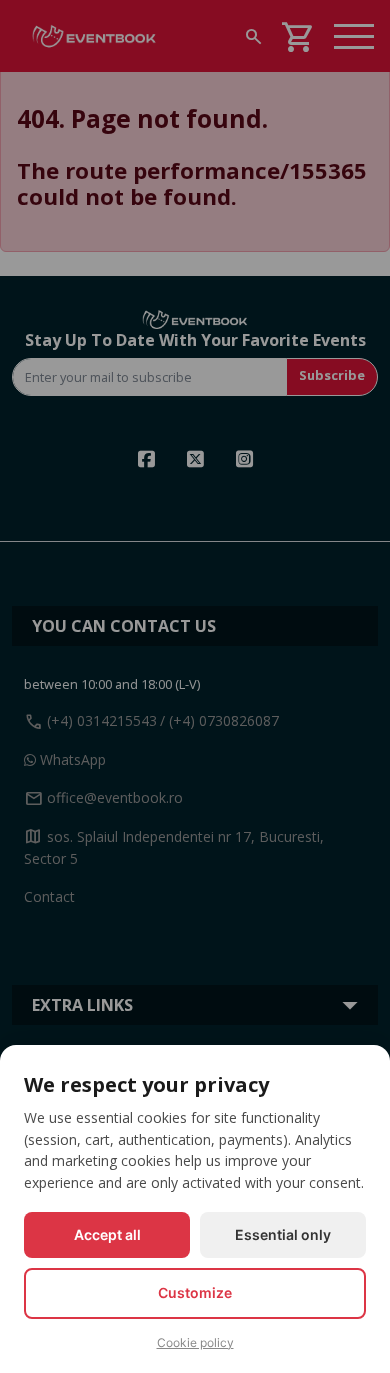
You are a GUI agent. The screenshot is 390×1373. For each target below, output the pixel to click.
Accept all (107, 1234)
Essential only (283, 1234)
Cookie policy (195, 1342)
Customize (195, 1292)
